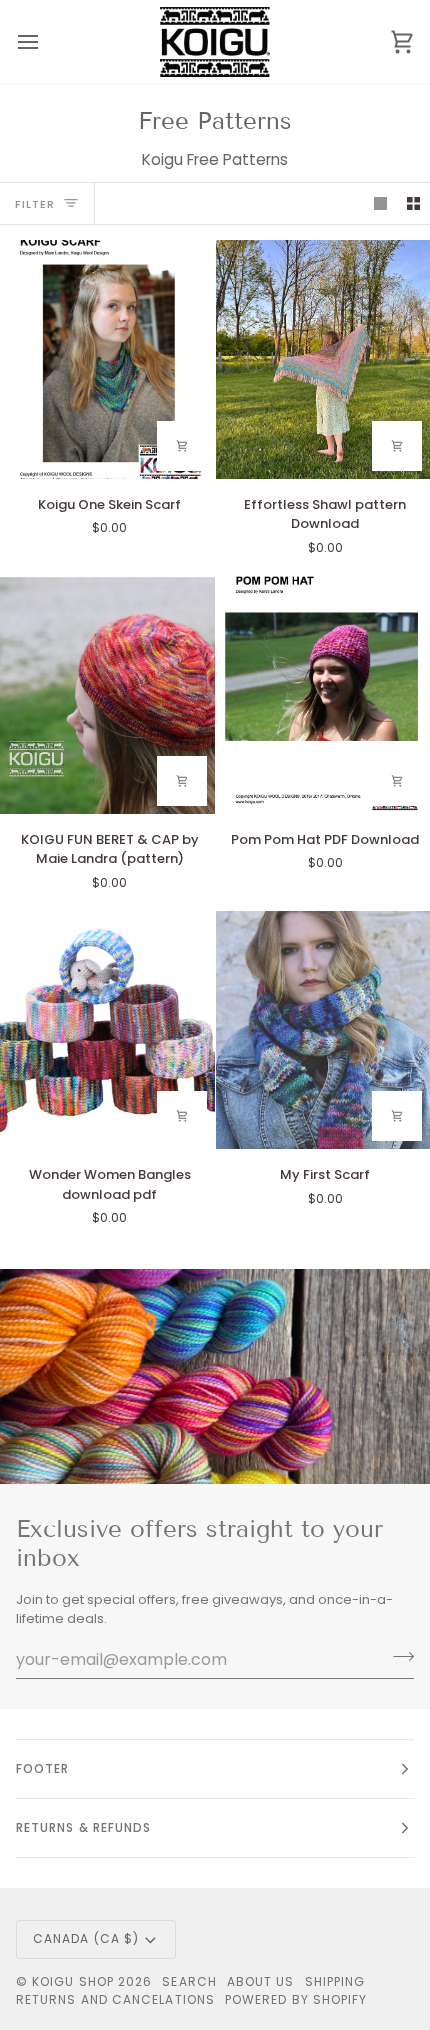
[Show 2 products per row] (413, 203)
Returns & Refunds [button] (83, 1827)
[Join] (397, 1657)
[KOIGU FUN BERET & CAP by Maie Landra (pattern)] (107, 695)
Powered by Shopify (296, 1999)
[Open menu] (46, 42)
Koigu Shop (73, 1981)
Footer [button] (42, 1768)
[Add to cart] (182, 446)
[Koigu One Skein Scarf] (107, 359)
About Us (261, 1981)
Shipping (335, 1981)
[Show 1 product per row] (380, 203)
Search (189, 1981)
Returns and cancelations (115, 1999)
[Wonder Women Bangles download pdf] (107, 1030)
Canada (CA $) (86, 1938)
